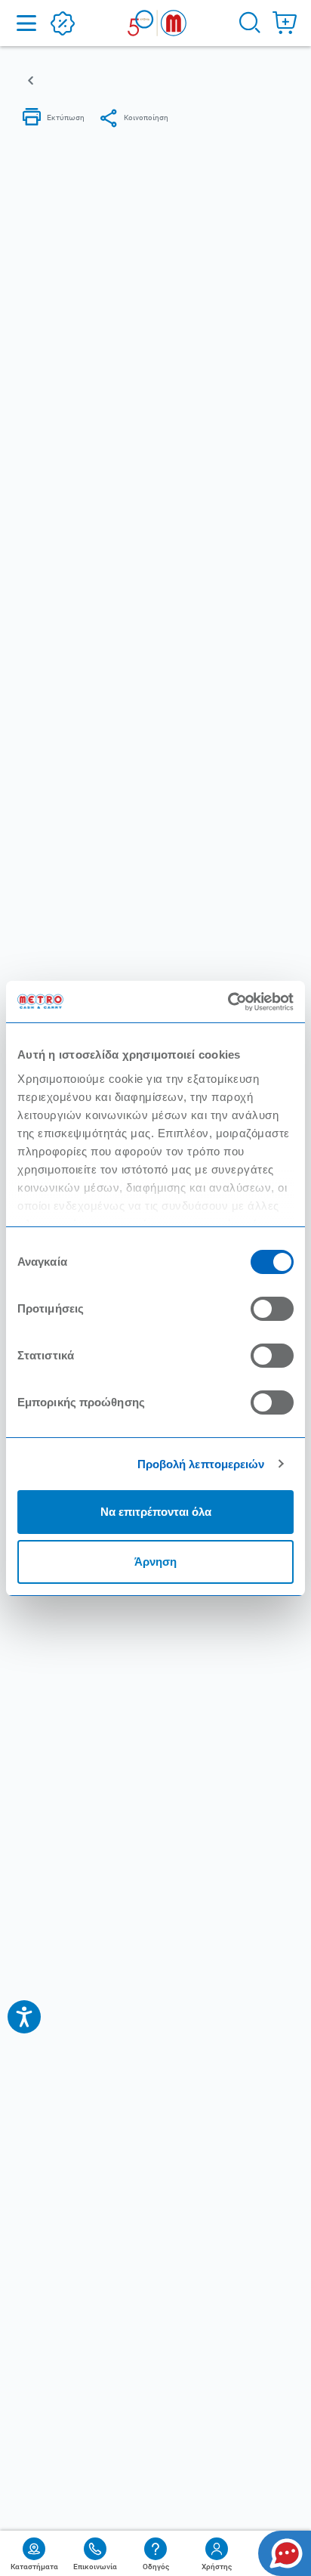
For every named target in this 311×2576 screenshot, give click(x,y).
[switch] (272, 1309)
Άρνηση (155, 1562)
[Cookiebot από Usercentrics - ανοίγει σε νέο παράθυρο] (228, 1002)
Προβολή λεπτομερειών (201, 1464)
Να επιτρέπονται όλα (156, 1512)
